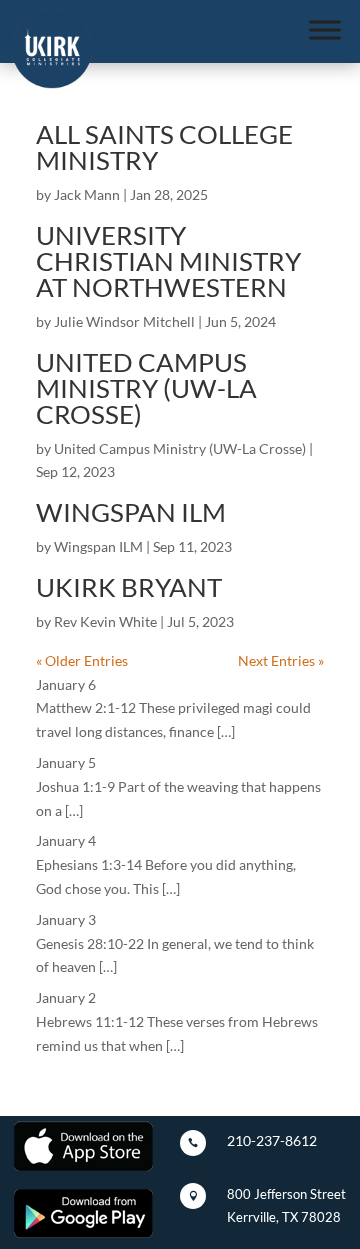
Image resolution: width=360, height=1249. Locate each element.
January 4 (66, 840)
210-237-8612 (272, 1140)
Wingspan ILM (131, 512)
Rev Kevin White (105, 621)
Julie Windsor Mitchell (124, 321)
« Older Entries (82, 660)
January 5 (66, 762)
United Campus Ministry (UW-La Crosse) (146, 388)
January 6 (66, 684)
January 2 (66, 997)
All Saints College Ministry (164, 147)
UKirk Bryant (129, 587)
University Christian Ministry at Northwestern (168, 261)
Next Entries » (281, 660)
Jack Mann (87, 194)
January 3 (66, 919)
